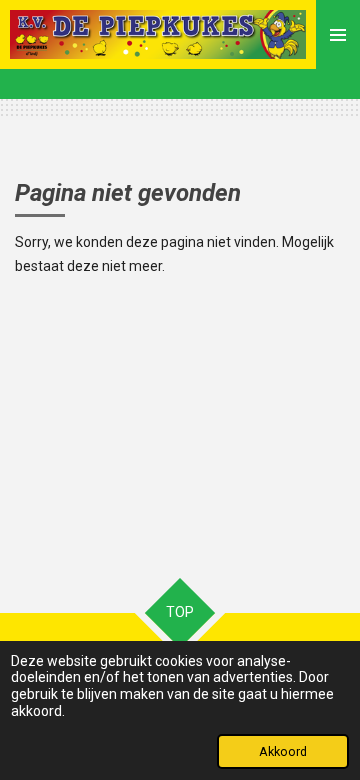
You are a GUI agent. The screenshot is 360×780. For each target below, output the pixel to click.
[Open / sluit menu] (338, 34)
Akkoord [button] (283, 751)
